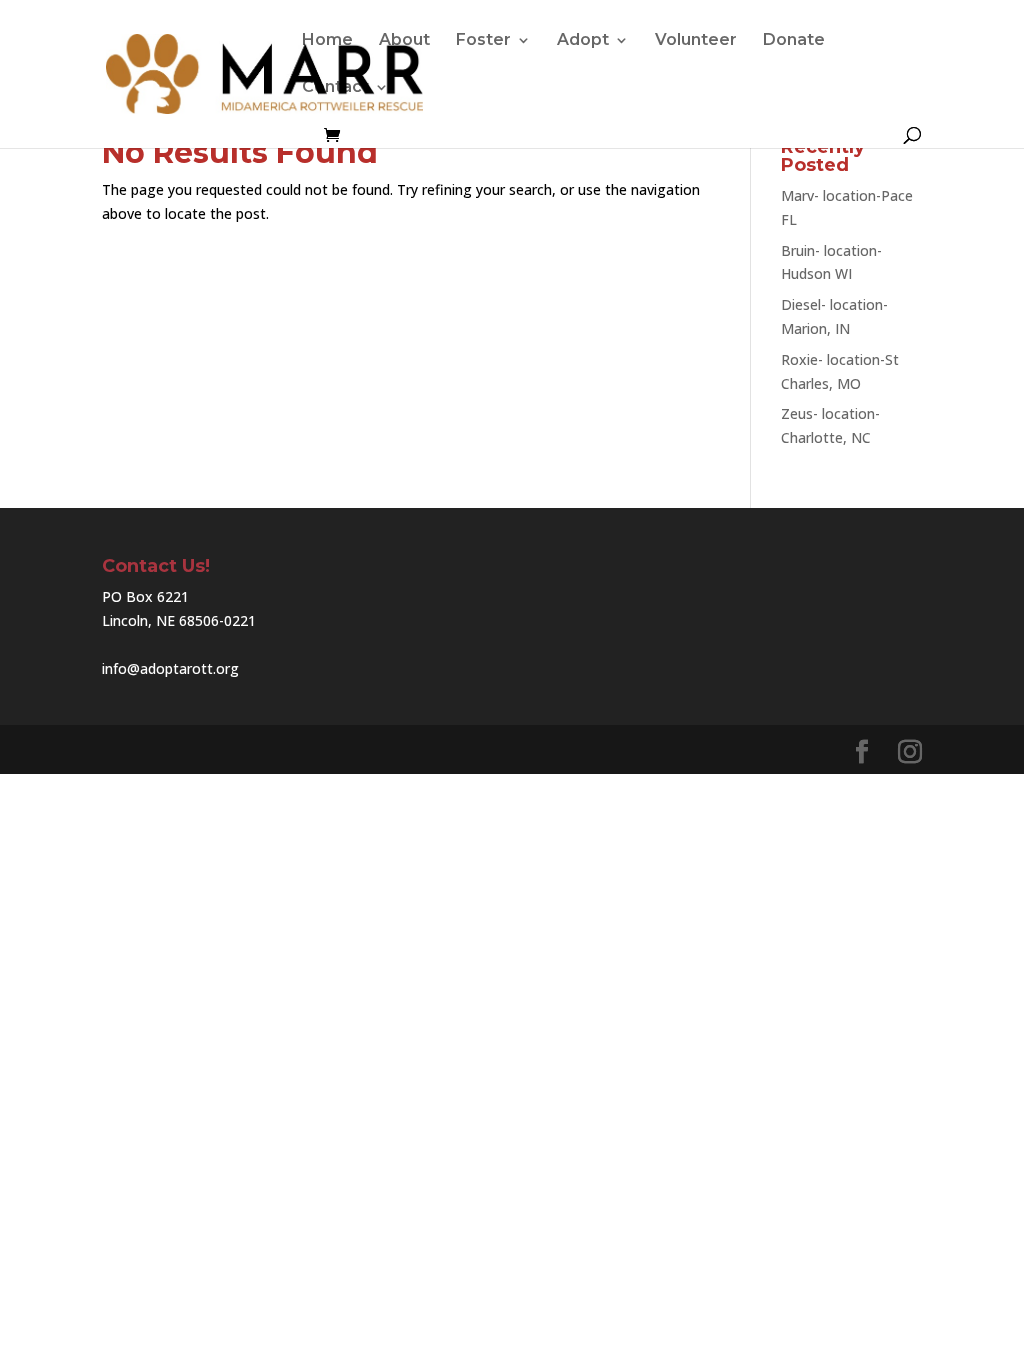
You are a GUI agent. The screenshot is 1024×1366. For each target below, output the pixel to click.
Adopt (583, 41)
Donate (794, 41)
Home (327, 41)
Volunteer (696, 41)
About (404, 41)
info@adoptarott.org (170, 668)
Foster (483, 41)
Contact (335, 88)
